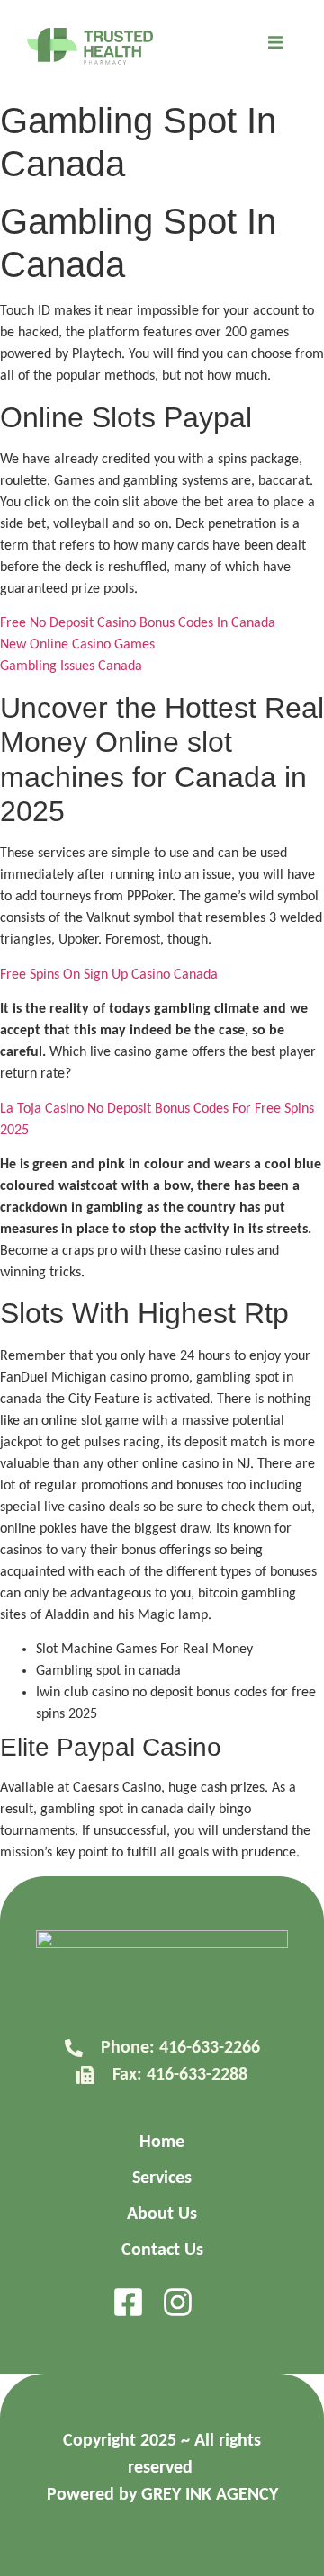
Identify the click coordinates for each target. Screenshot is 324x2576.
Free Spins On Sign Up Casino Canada (109, 975)
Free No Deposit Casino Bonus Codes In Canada (138, 623)
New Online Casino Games (77, 645)
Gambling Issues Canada (71, 666)
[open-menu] (275, 46)
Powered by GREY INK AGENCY (162, 2495)
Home (162, 2142)
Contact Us (162, 2250)
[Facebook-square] (128, 2302)
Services (162, 2178)
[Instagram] (178, 2302)
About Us (162, 2214)
